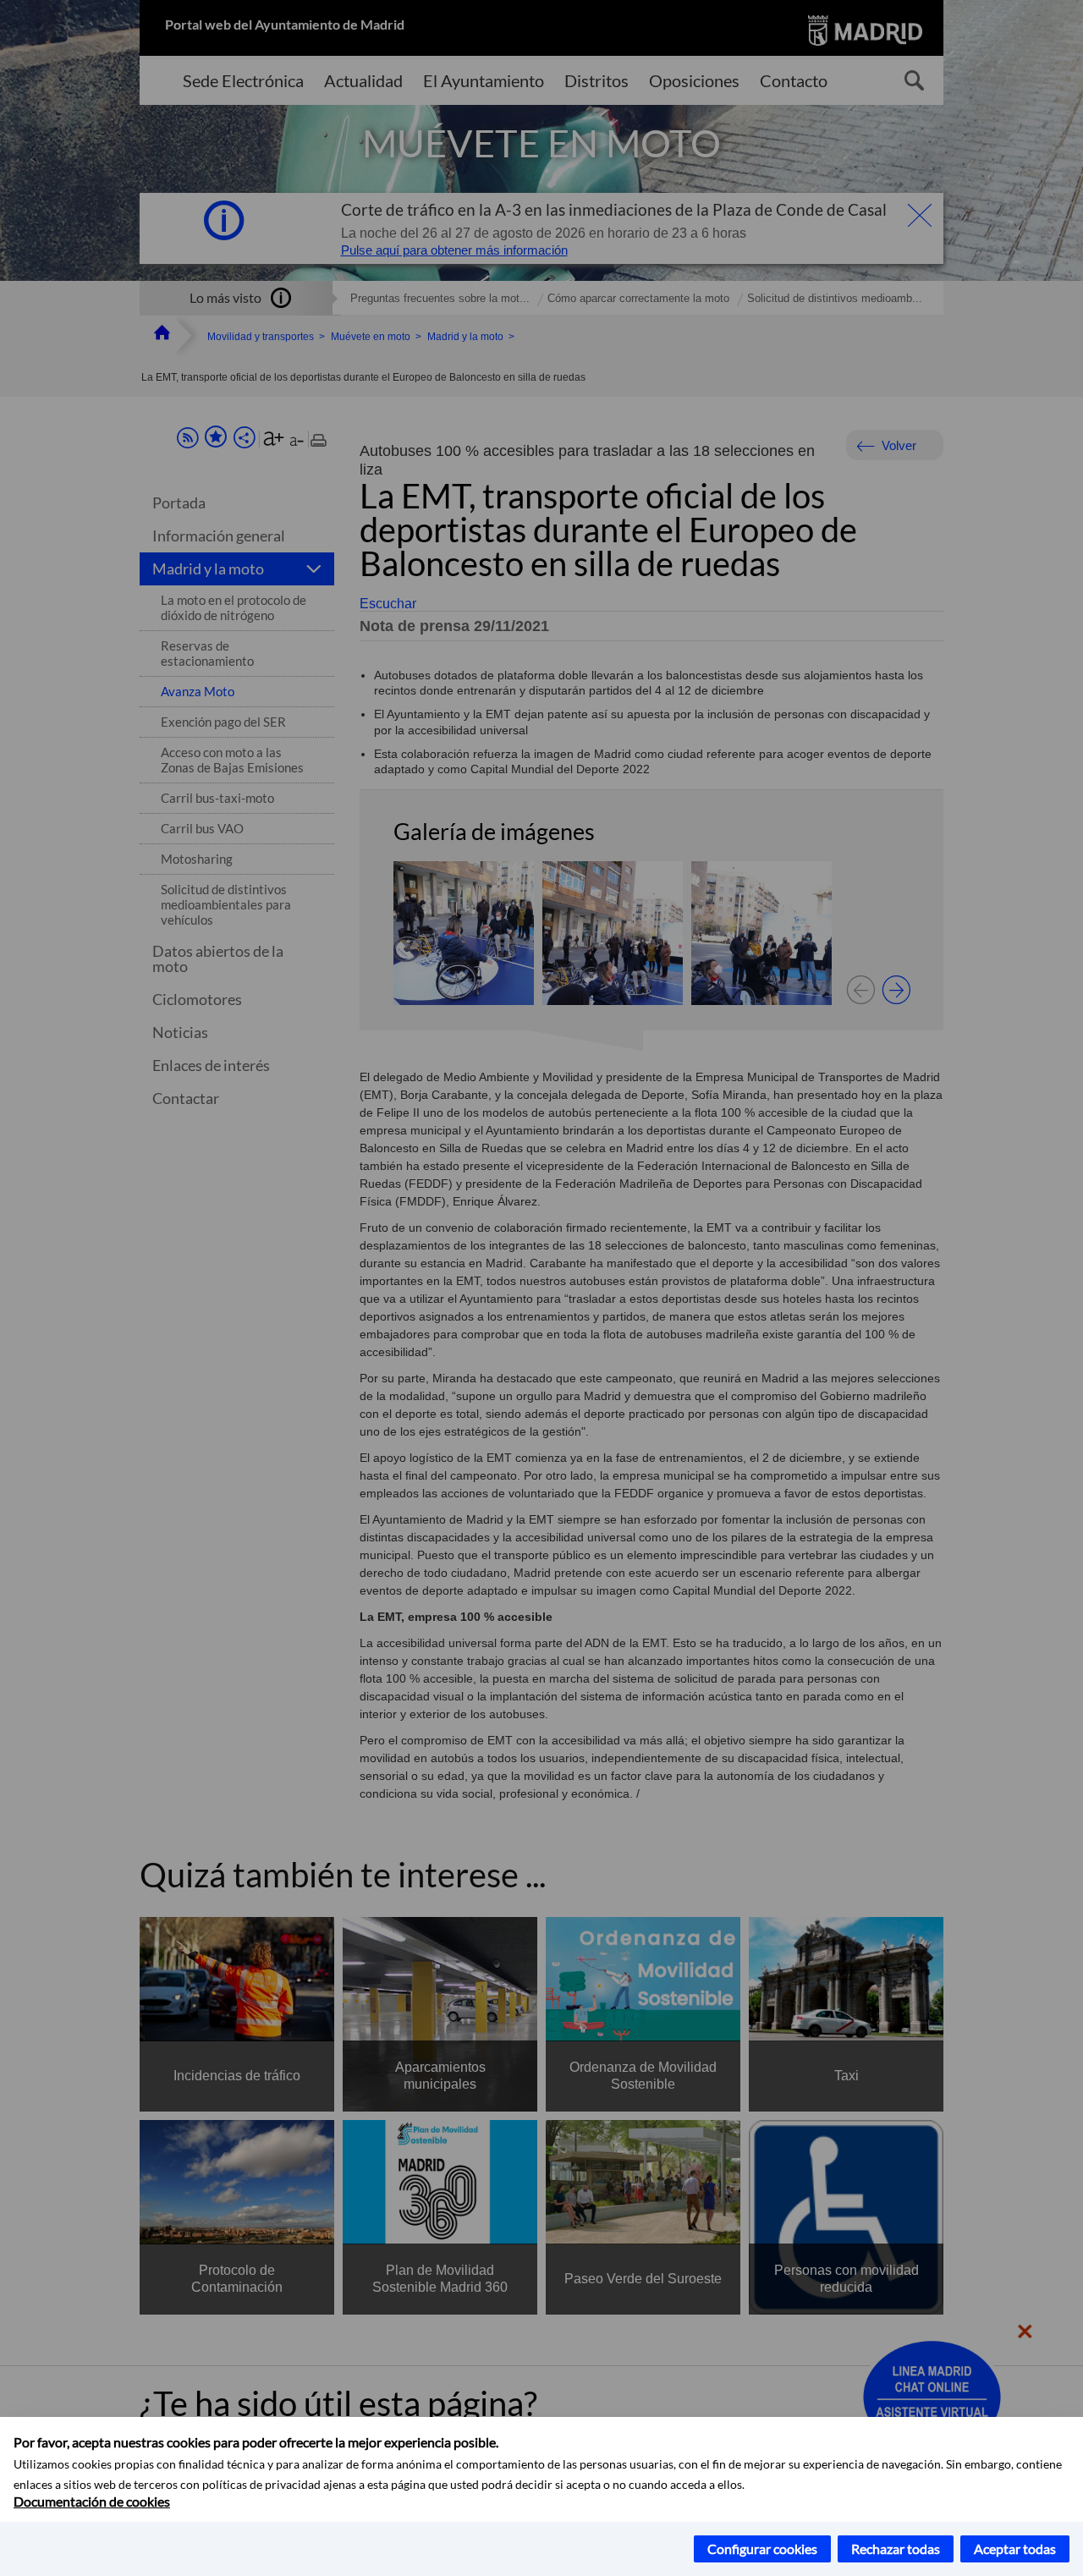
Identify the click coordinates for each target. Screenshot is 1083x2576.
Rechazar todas (896, 2549)
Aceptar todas (1015, 2549)
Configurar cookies (762, 2549)
